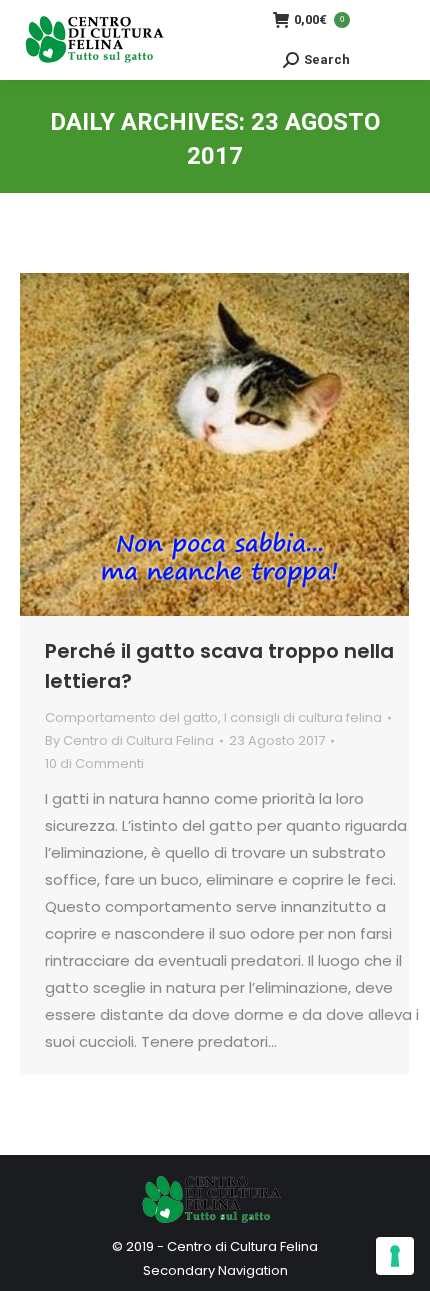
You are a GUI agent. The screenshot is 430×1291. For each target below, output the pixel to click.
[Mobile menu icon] (390, 40)
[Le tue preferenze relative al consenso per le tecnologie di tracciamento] (395, 1256)
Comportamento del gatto (131, 717)
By (129, 740)
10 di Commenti (94, 763)
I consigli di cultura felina (303, 717)
